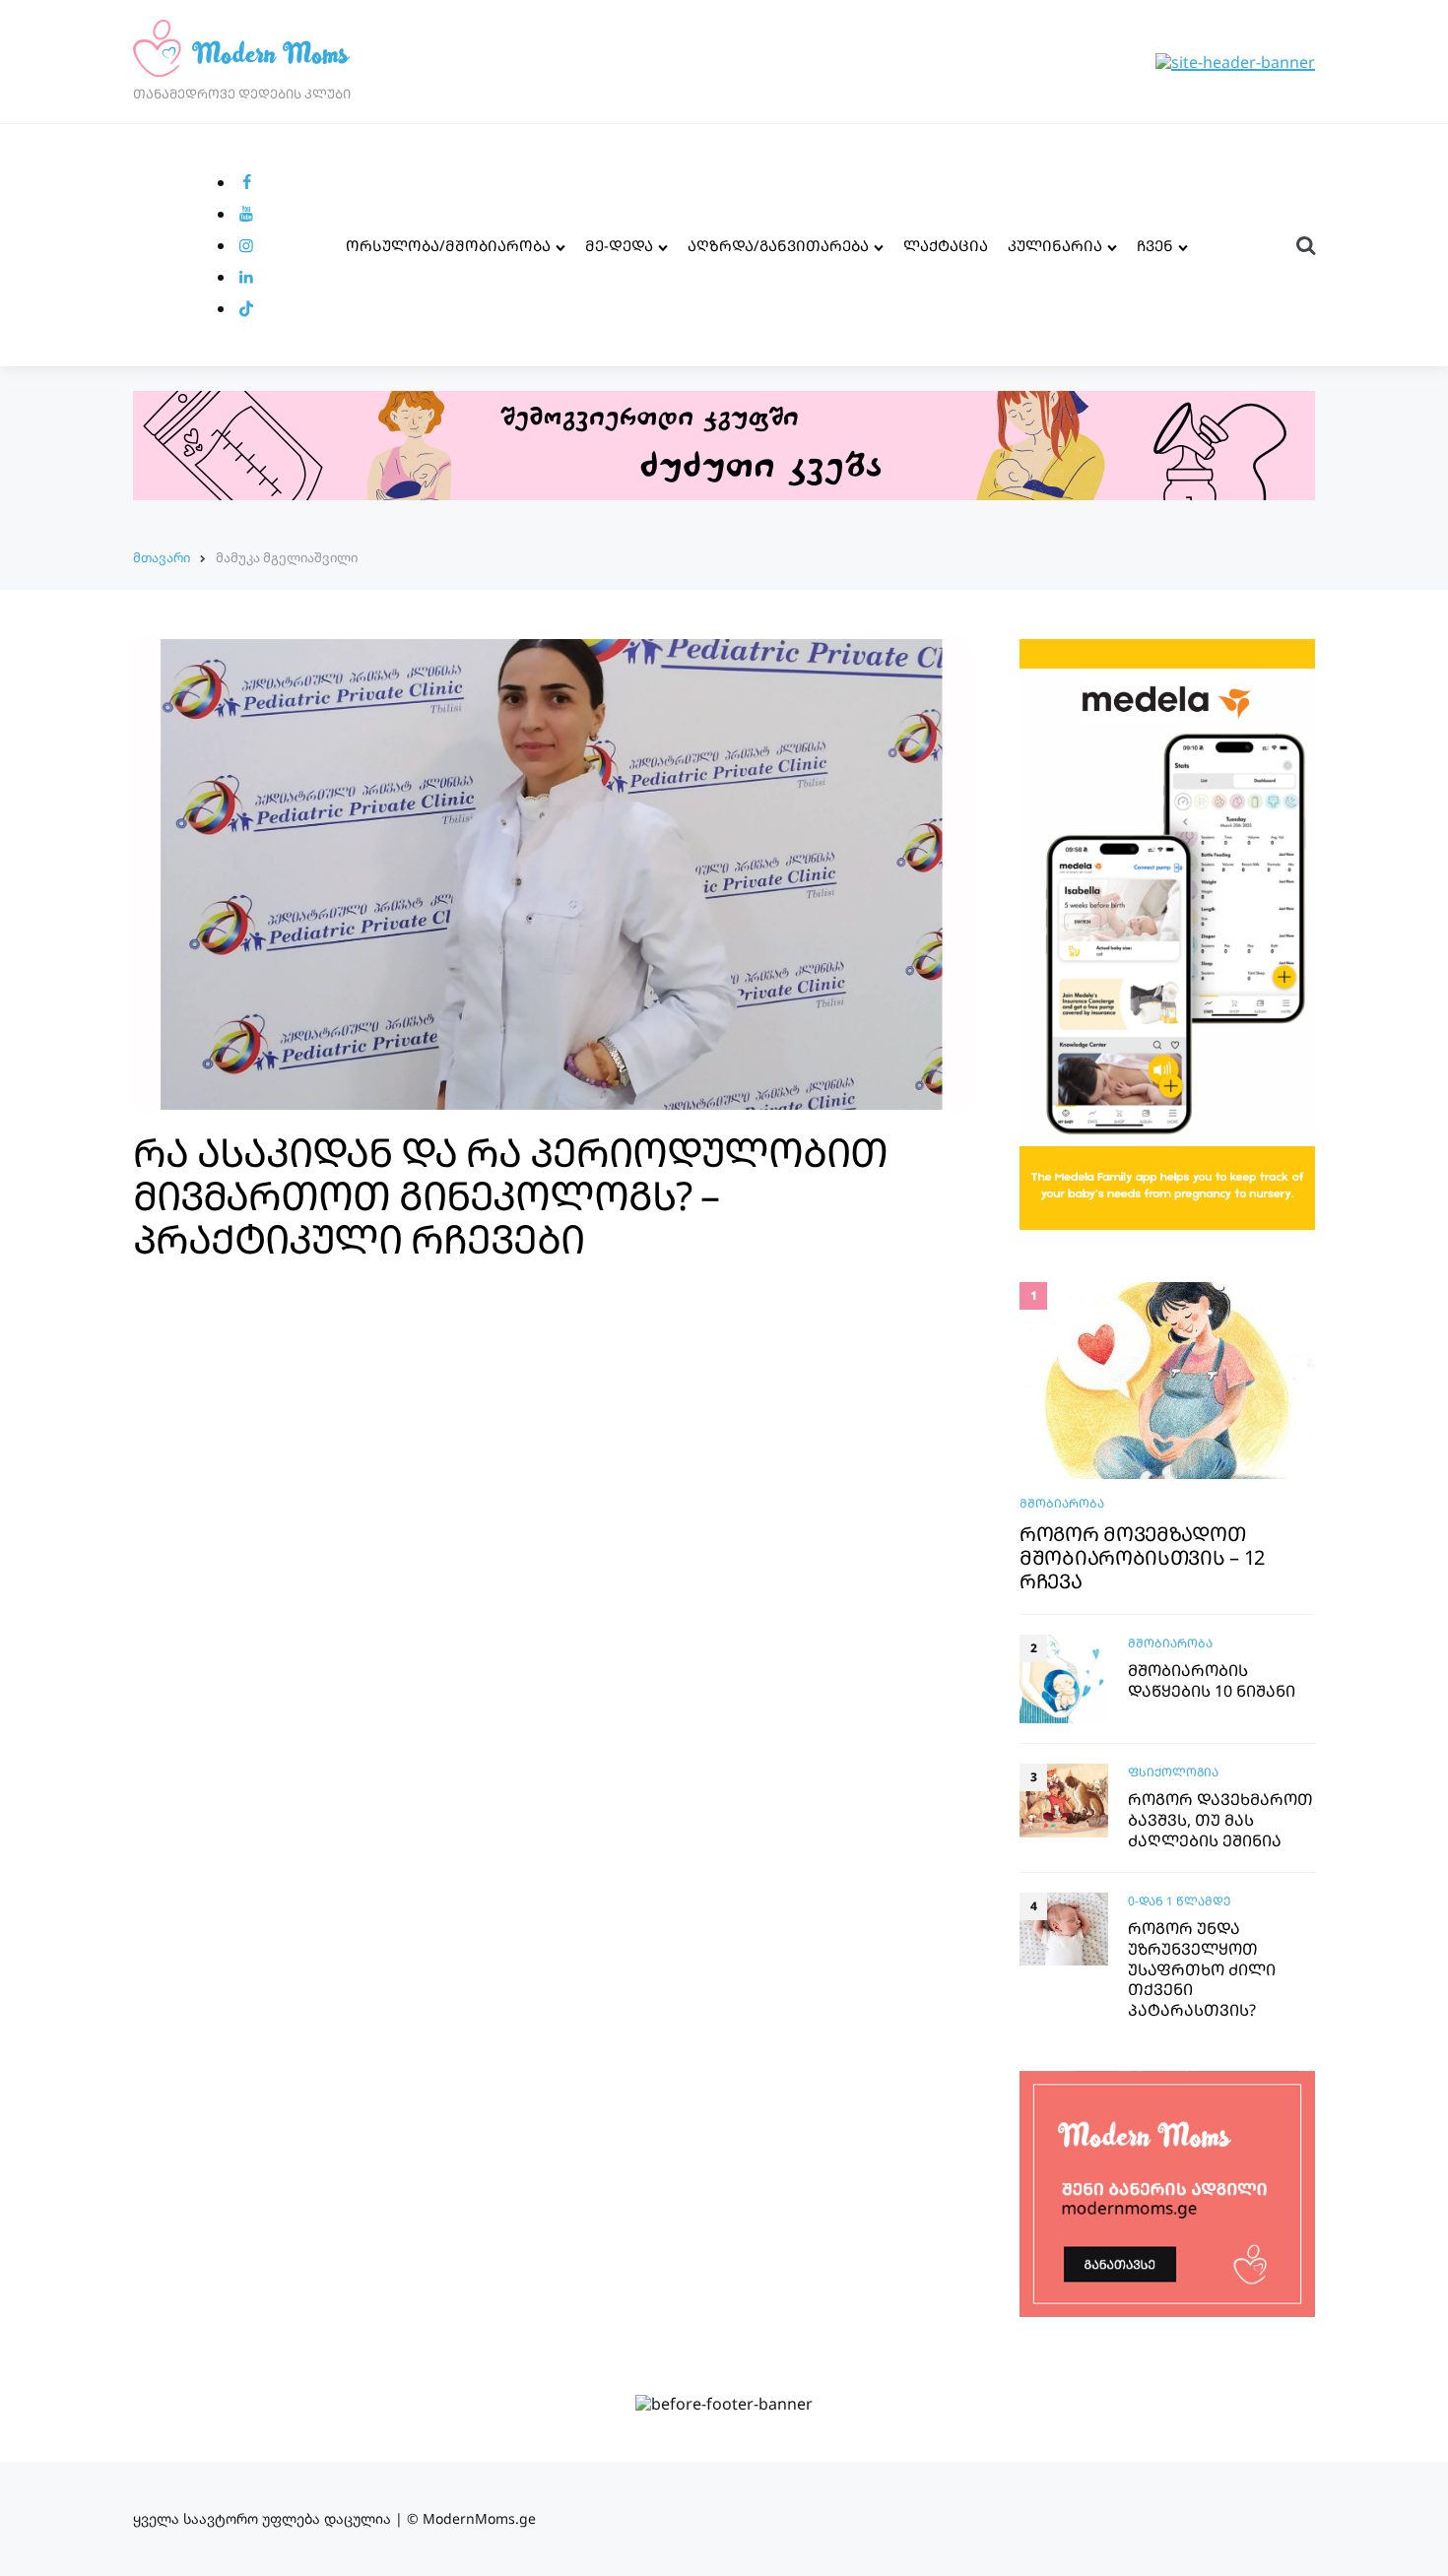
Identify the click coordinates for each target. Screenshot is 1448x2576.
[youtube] (246, 214)
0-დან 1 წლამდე (1179, 1901)
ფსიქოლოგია (1173, 1772)
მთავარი (162, 557)
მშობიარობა (1062, 1503)
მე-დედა (619, 245)
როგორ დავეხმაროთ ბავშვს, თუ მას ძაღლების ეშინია (1220, 1820)
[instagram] (246, 245)
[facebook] (246, 182)
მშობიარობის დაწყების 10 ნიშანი (1212, 1681)
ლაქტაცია (946, 245)
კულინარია (1055, 245)
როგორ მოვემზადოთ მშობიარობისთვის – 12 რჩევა (1142, 1558)
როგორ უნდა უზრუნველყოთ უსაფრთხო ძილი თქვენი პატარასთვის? (1202, 1969)
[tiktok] (246, 308)
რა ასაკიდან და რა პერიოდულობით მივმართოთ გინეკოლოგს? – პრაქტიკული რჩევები (510, 1195)
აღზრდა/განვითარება (778, 245)
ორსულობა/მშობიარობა (448, 245)
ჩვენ (1155, 245)
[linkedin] (246, 277)
